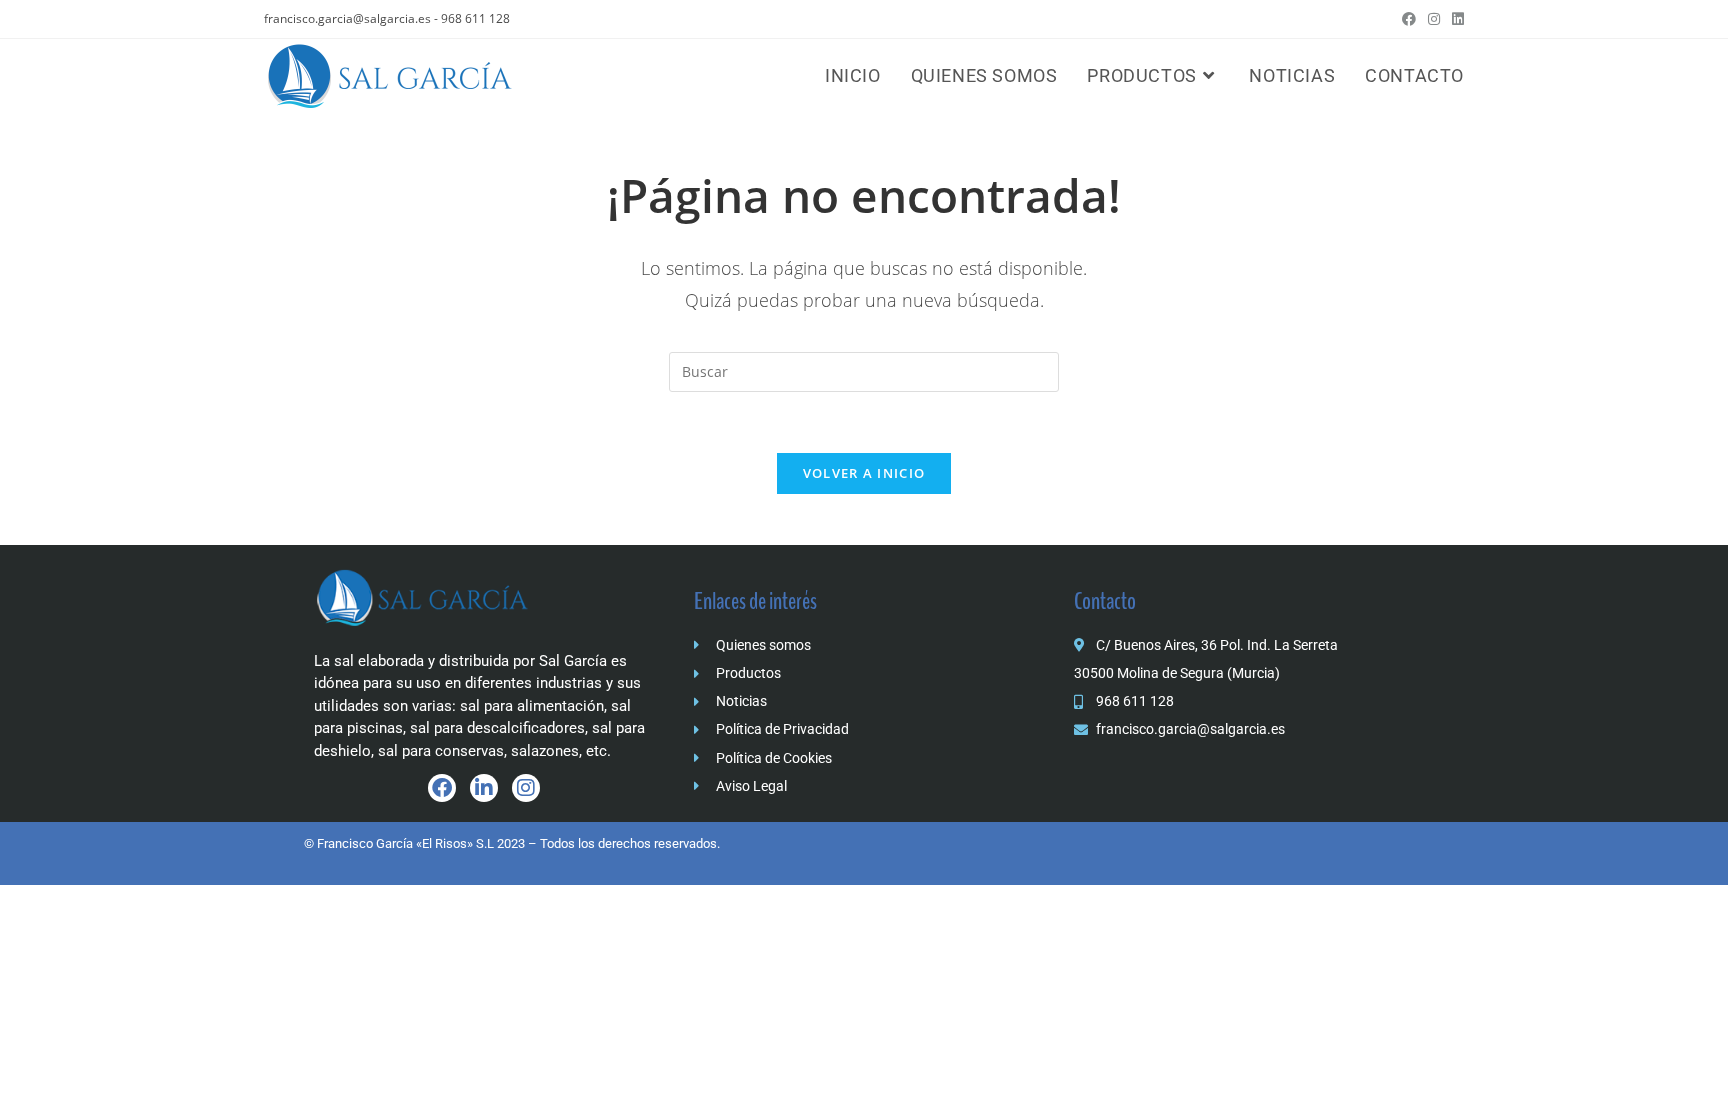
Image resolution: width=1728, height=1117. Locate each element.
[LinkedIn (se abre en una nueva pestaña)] (1455, 19)
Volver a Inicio (864, 473)
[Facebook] (442, 788)
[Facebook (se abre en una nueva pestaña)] (1409, 19)
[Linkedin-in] (484, 788)
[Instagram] (526, 788)
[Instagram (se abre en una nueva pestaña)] (1434, 19)
